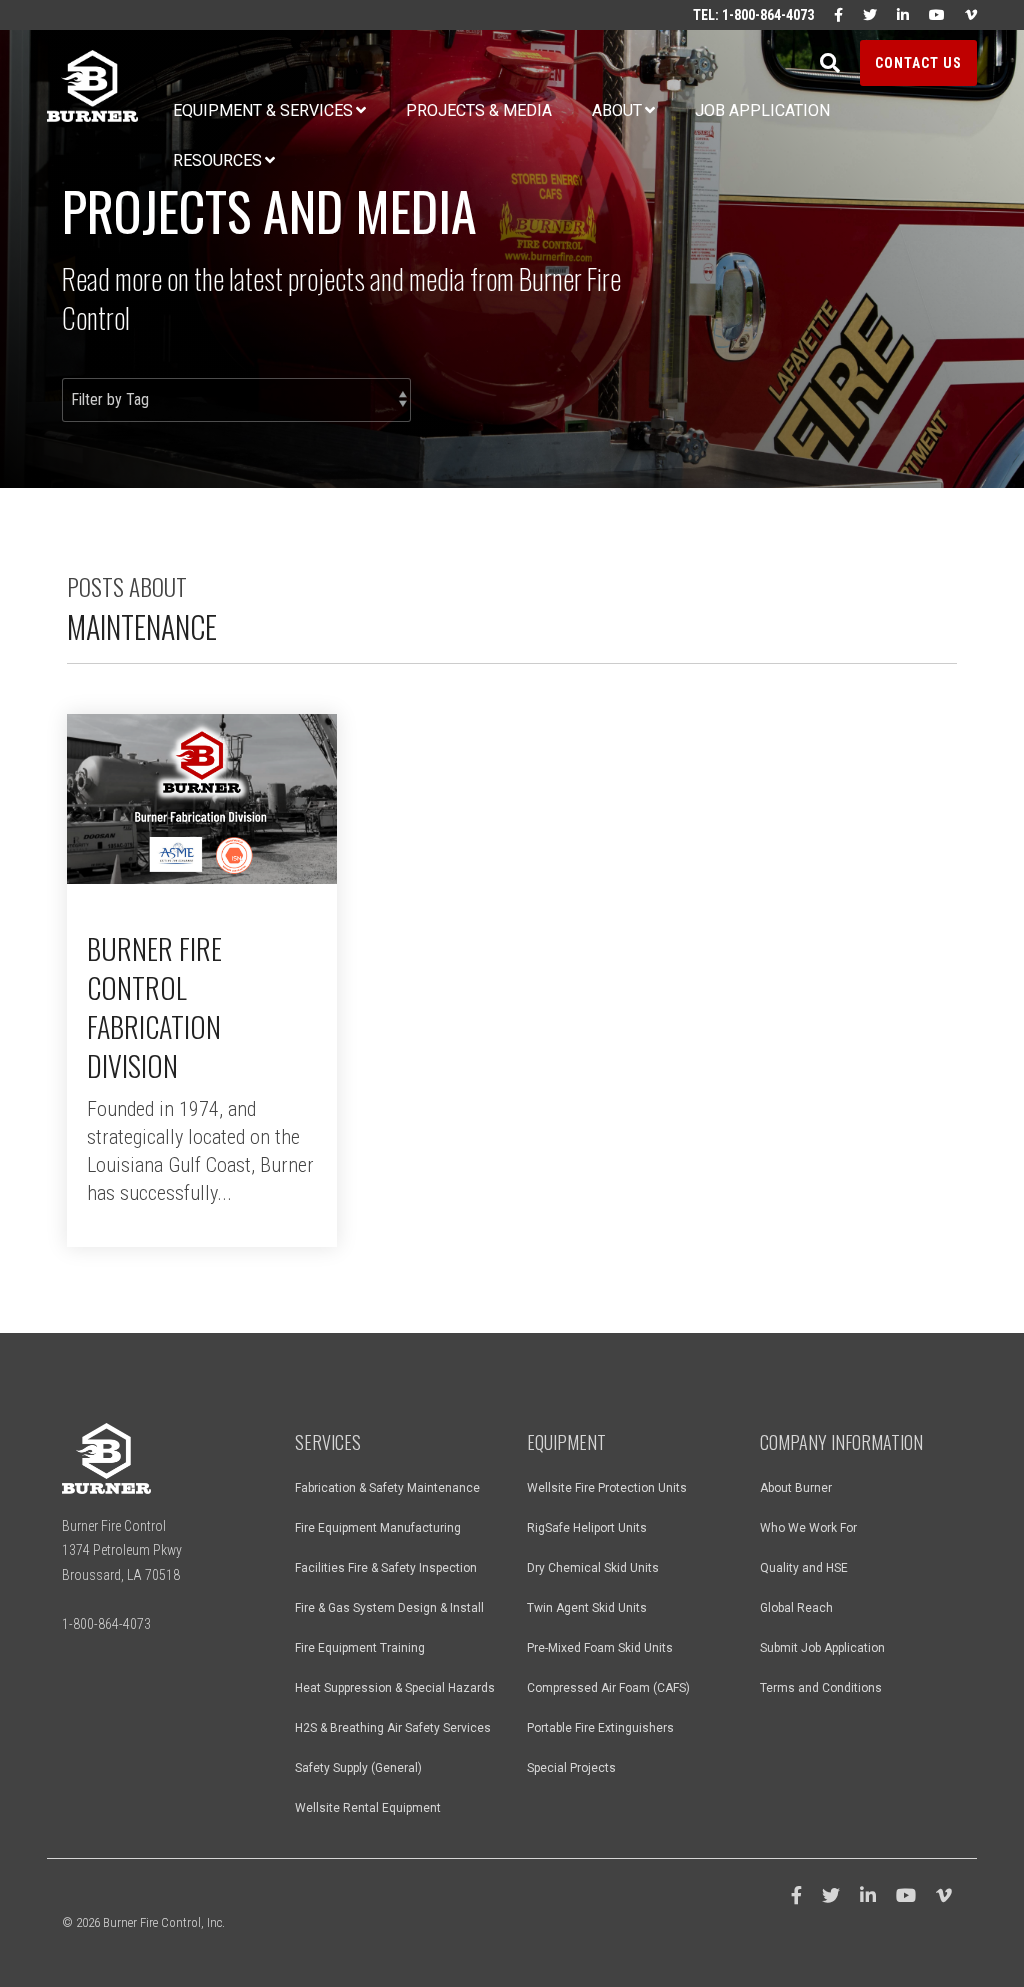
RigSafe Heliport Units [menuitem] (587, 1528)
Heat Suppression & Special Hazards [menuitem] (395, 1688)
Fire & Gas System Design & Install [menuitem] (389, 1608)
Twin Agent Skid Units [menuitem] (587, 1608)
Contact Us (918, 63)
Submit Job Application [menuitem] (822, 1648)
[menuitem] (828, 15)
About (617, 110)
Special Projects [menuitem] (571, 1768)
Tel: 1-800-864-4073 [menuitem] (753, 15)
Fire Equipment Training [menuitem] (360, 1648)
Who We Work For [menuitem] (808, 1528)
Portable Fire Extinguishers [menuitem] (600, 1728)
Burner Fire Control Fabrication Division (154, 1007)
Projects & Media (479, 110)
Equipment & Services (263, 110)
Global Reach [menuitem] (796, 1608)
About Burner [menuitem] (796, 1488)
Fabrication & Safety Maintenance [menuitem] (387, 1488)
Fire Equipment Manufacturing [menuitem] (378, 1528)
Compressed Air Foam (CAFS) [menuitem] (608, 1688)
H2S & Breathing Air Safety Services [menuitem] (393, 1728)
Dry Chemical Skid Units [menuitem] (593, 1568)
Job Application (762, 110)
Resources (217, 160)
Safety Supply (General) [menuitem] (358, 1768)
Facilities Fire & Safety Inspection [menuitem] (386, 1568)
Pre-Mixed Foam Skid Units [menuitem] (600, 1648)
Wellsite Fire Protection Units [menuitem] (607, 1488)
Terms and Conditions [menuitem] (821, 1688)
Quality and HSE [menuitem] (804, 1568)
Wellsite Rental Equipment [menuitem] (368, 1808)
